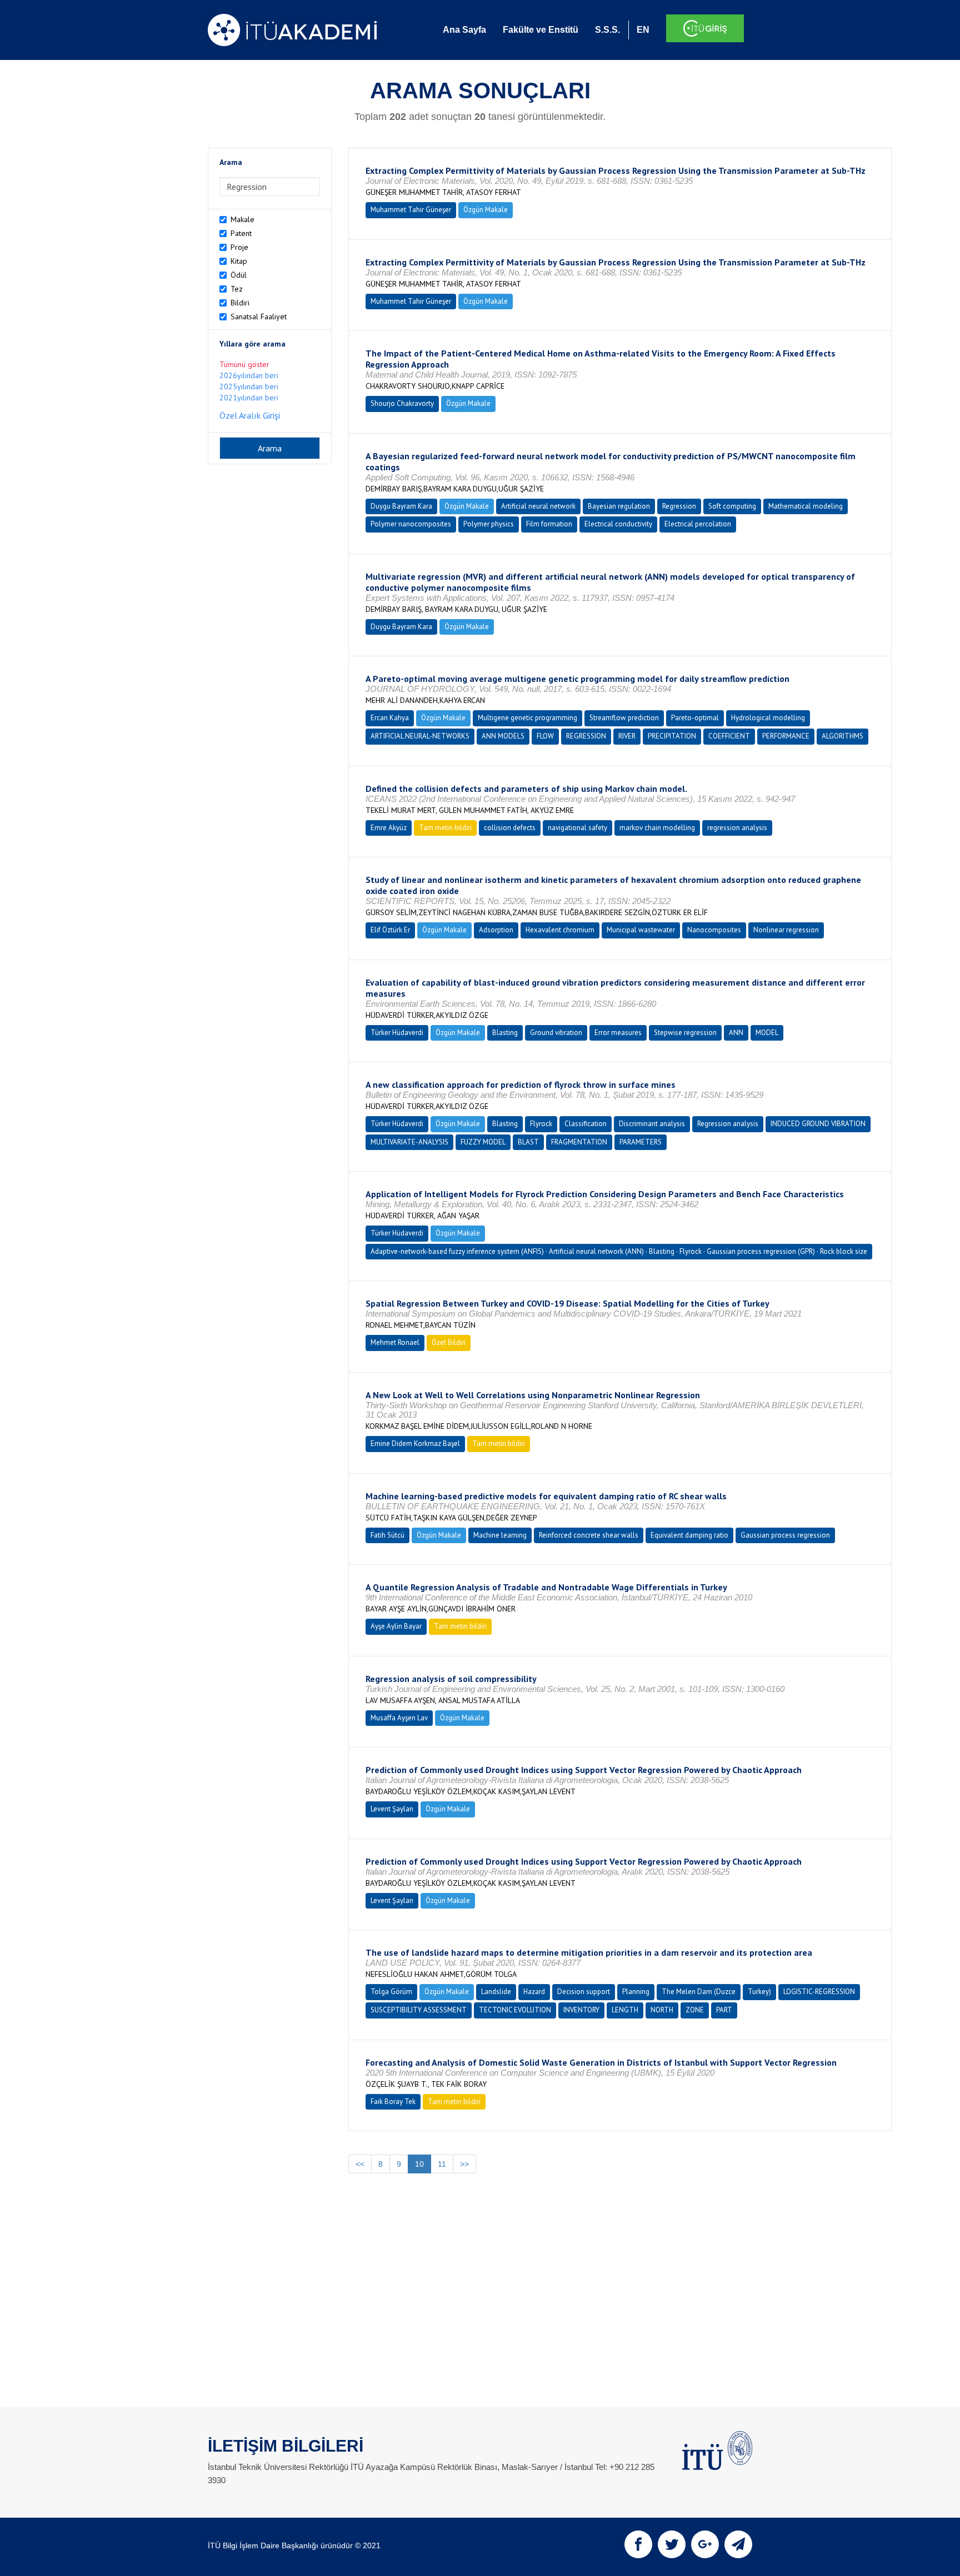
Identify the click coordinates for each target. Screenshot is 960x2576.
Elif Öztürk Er (390, 930)
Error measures (618, 1033)
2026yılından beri (249, 375)
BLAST (528, 1142)
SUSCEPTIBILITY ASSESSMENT (419, 2010)
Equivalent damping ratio (689, 1535)
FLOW (545, 736)
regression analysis (737, 828)
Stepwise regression (685, 1033)
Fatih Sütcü (387, 1535)
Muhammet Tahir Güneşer (411, 210)
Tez (237, 289)
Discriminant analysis (652, 1124)
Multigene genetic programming (527, 718)
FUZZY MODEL (483, 1142)
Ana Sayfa (464, 30)
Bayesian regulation (619, 506)
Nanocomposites (714, 930)
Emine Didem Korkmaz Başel (415, 1443)
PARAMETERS (641, 1142)
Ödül (239, 275)
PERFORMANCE (786, 736)
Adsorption (496, 930)
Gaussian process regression (785, 1535)
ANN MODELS (503, 736)
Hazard (534, 1992)
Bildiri (240, 303)
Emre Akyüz (389, 828)
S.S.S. (607, 30)
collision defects (510, 828)
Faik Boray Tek (393, 2102)
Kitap (239, 261)
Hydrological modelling (768, 718)
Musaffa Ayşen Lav (399, 1718)
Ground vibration (556, 1033)
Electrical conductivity (618, 524)
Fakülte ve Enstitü (541, 30)
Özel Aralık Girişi (250, 415)
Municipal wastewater (641, 930)
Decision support (584, 1992)
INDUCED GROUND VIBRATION (818, 1124)
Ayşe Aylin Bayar (396, 1626)
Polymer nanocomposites (411, 524)
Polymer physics (489, 524)
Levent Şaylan (392, 1809)
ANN (736, 1033)
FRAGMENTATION (579, 1142)
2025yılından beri (249, 386)
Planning (636, 1992)
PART (724, 2010)
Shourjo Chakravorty (402, 403)
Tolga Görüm (391, 1992)
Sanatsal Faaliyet (259, 317)
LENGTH (625, 2010)
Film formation (549, 524)
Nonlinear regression (786, 930)
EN (643, 30)
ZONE (695, 2010)
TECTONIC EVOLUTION (515, 2010)
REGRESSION (586, 736)
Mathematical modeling (806, 506)
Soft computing (732, 506)
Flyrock (541, 1124)
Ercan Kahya (390, 718)
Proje (239, 247)
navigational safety (577, 828)
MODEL (767, 1033)
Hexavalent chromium (560, 930)
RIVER (627, 736)
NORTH (662, 2010)
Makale (242, 219)
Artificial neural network (538, 506)
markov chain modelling (657, 828)
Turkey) (759, 1992)
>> (464, 2164)
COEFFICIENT (729, 736)
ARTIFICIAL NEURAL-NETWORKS (420, 736)
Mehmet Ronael (395, 1342)
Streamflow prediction (624, 718)
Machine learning (500, 1535)
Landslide (496, 1992)
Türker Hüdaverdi (397, 1033)
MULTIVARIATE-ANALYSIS (409, 1142)
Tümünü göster (244, 364)
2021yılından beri (249, 398)
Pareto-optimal (695, 718)
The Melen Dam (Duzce (699, 1992)
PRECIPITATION (672, 736)
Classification (586, 1124)
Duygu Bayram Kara (401, 506)
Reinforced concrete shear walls (589, 1535)
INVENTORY (581, 2010)
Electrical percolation (698, 524)
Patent (241, 233)
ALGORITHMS (842, 736)
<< (360, 2164)
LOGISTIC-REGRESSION (819, 1992)
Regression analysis (728, 1124)
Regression (679, 506)
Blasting (505, 1033)
